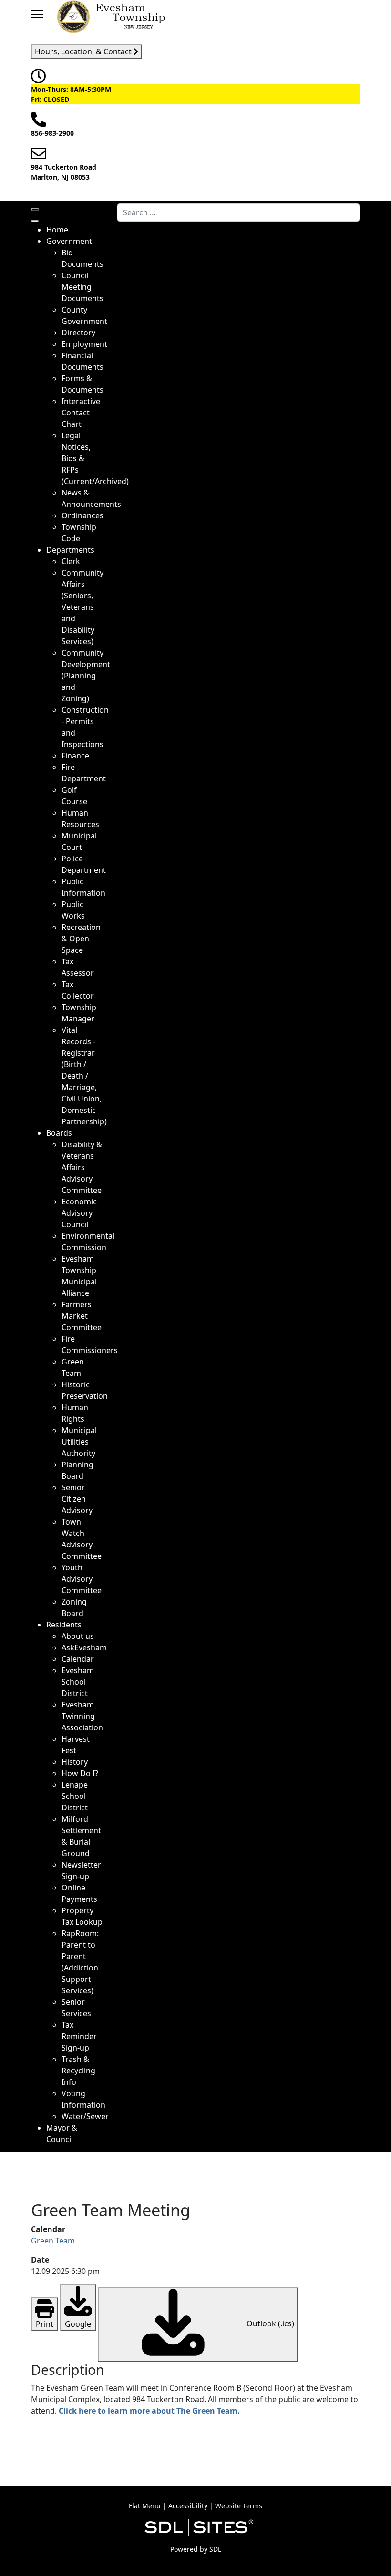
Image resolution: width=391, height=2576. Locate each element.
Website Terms (239, 2506)
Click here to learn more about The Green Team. (149, 2411)
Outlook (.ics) (269, 2324)
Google (78, 2324)
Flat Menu (145, 2506)
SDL (215, 2549)
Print (45, 2324)
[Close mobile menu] (35, 221)
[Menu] (37, 14)
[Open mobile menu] (35, 210)
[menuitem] (57, 230)
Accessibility (188, 2506)
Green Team (53, 2241)
